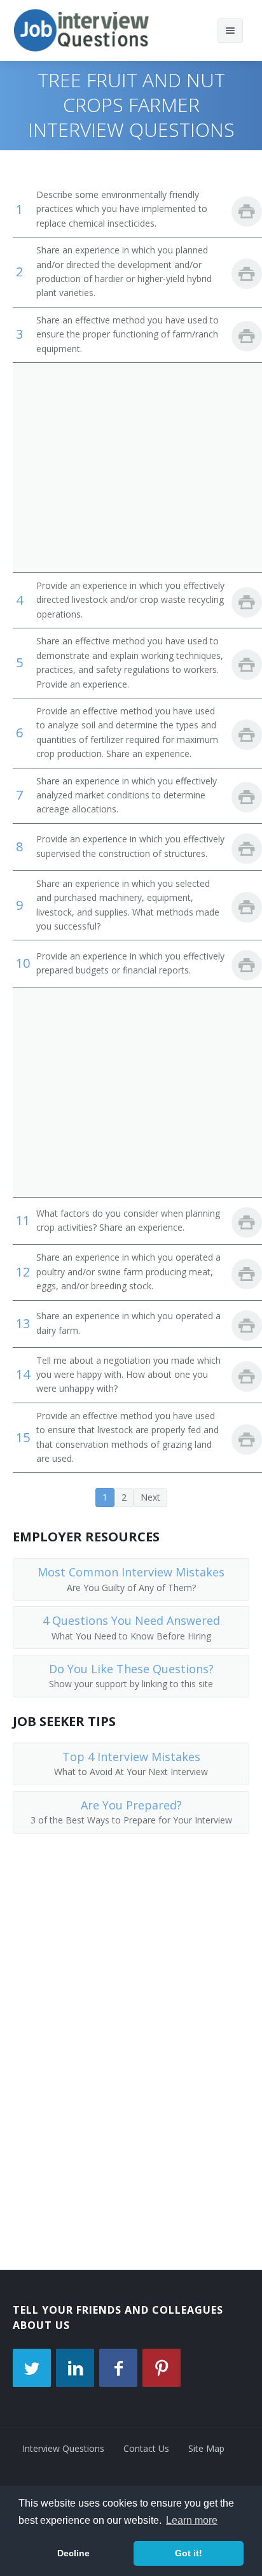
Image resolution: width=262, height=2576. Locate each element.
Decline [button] (73, 2553)
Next (150, 1497)
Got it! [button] (189, 2553)
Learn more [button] (192, 2520)
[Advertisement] (131, 467)
